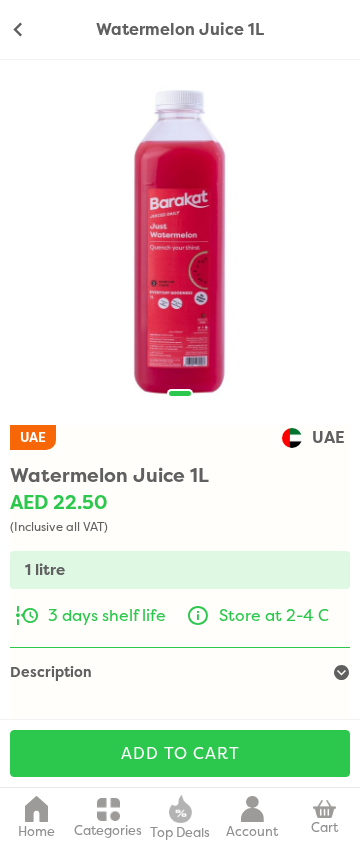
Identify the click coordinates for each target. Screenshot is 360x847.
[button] (180, 393)
